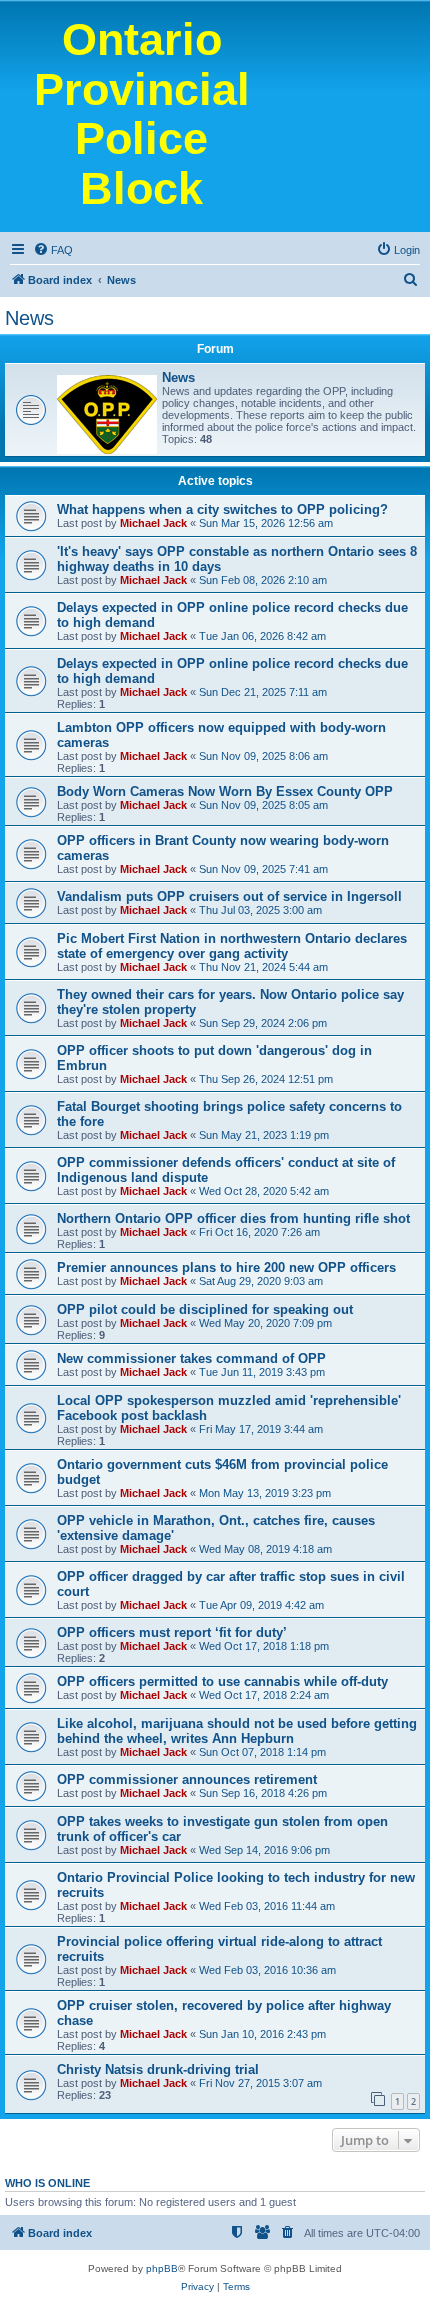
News (29, 318)
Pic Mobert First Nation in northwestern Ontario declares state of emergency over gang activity (232, 946)
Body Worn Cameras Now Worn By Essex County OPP (225, 791)
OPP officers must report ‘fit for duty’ (172, 1632)
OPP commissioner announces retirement (187, 1779)
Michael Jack (153, 523)
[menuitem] (53, 250)
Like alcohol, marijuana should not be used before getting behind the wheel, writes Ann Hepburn (237, 1731)
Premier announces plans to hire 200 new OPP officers (226, 1267)
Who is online (47, 2183)
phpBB (162, 2268)
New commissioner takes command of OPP (191, 1358)
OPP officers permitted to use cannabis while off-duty (222, 1681)
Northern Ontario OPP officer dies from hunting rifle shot (233, 1218)
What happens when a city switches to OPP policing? (222, 509)
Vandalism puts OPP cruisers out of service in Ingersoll (229, 896)
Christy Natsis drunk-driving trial (158, 2069)
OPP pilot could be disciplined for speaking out (205, 1309)
